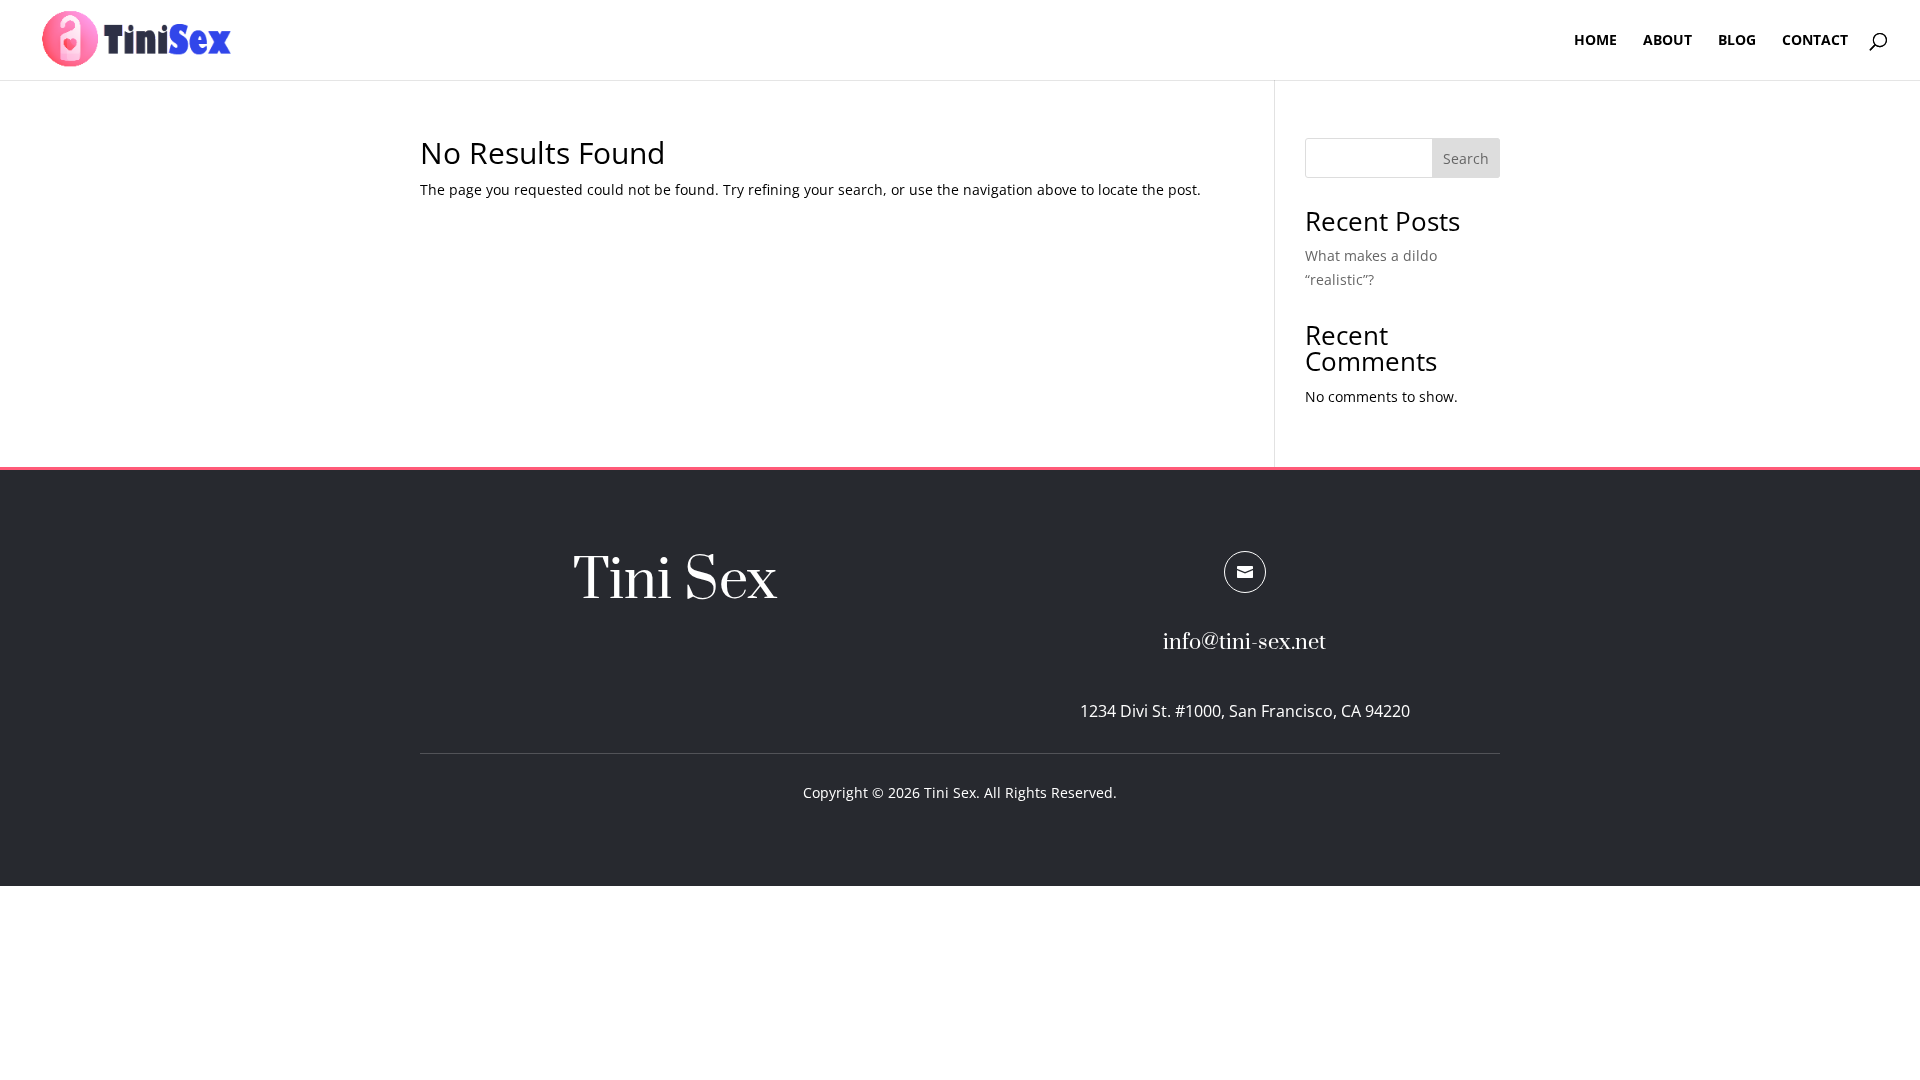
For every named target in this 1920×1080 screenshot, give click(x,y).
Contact (1815, 41)
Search (1466, 158)
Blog (1737, 41)
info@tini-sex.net (1244, 642)
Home (1595, 41)
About (1667, 41)
